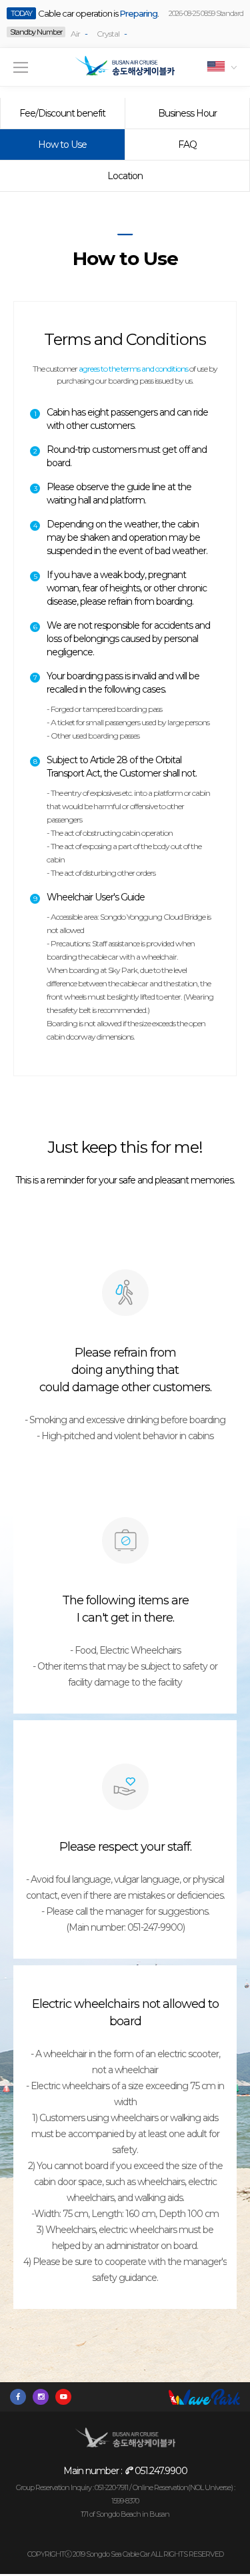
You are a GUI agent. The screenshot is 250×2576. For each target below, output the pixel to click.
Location (125, 176)
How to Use (62, 145)
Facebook (21, 2397)
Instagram (44, 2397)
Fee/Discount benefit (62, 113)
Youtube (67, 2397)
